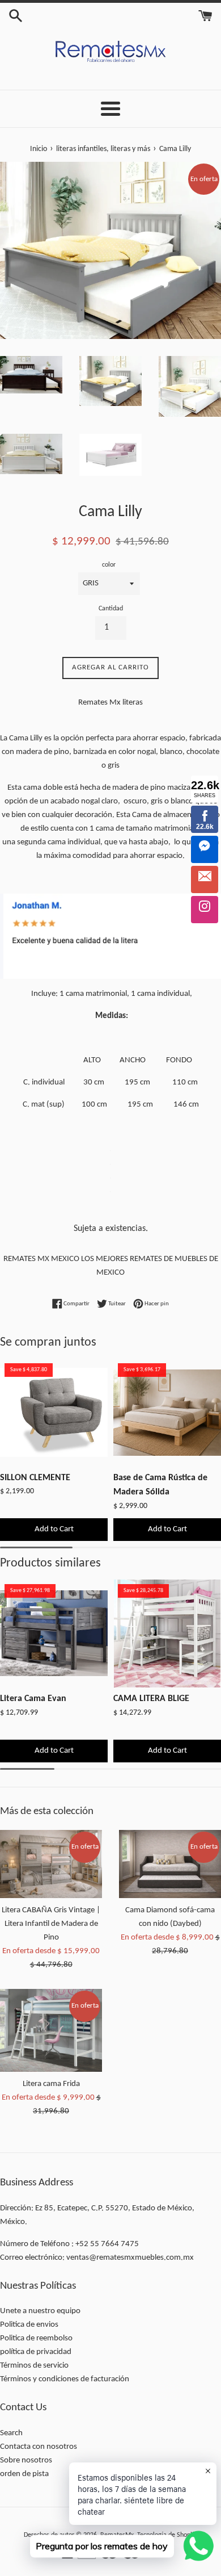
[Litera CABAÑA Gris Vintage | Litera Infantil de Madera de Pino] (51, 1864)
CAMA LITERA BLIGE (151, 1699)
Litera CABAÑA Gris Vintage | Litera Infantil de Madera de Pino (51, 1924)
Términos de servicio (34, 2366)
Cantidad (111, 609)
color (109, 565)
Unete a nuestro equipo (40, 2311)
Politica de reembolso (36, 2338)
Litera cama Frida (51, 2084)
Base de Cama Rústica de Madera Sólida (160, 1485)
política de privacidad (36, 2352)
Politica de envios (29, 2325)
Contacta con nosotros (39, 2447)
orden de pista (24, 2474)
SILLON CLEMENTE (35, 1478)
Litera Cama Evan (33, 1699)
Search (11, 2433)
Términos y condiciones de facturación (65, 2379)
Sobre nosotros (26, 2460)
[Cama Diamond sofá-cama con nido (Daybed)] (170, 1864)
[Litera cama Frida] (51, 2030)
